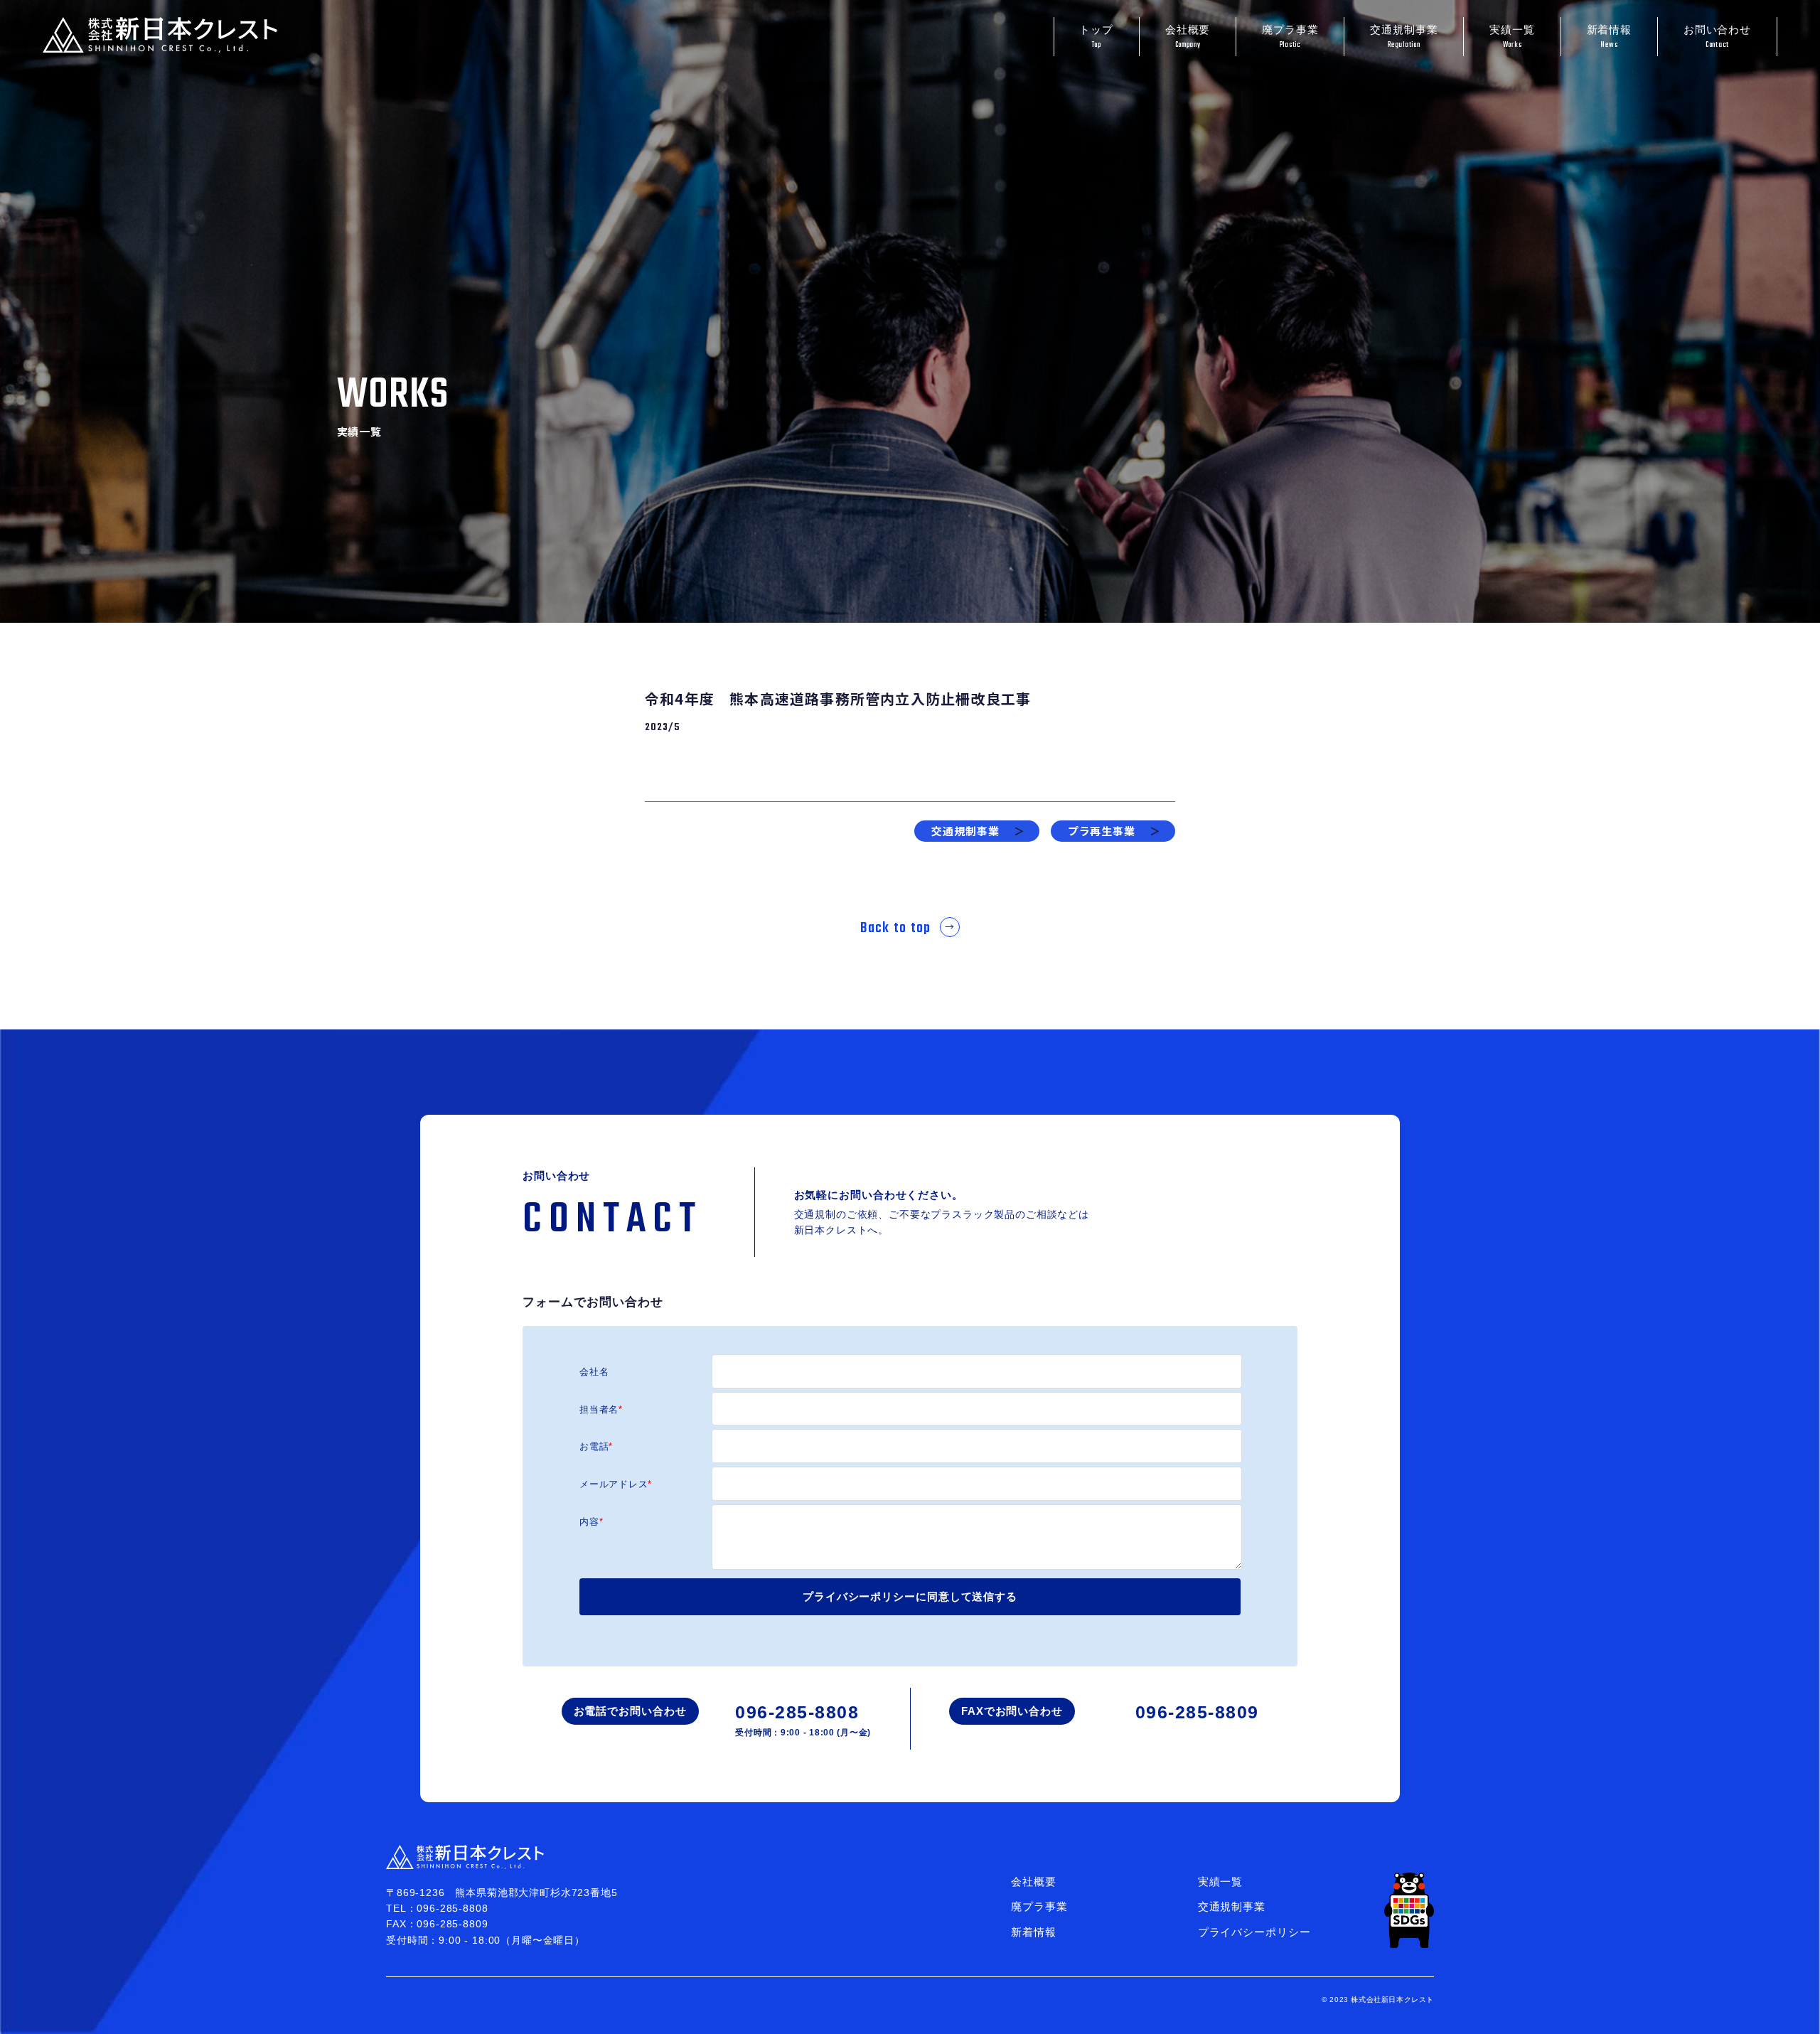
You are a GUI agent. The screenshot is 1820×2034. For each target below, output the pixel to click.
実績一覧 (1512, 37)
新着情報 (1610, 37)
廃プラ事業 (1290, 37)
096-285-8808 (803, 1720)
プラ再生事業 (1114, 831)
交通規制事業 (1404, 37)
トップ (1096, 37)
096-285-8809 (1197, 1712)
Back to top (896, 928)
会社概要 (1188, 37)
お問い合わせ (1717, 37)
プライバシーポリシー (1254, 1932)
